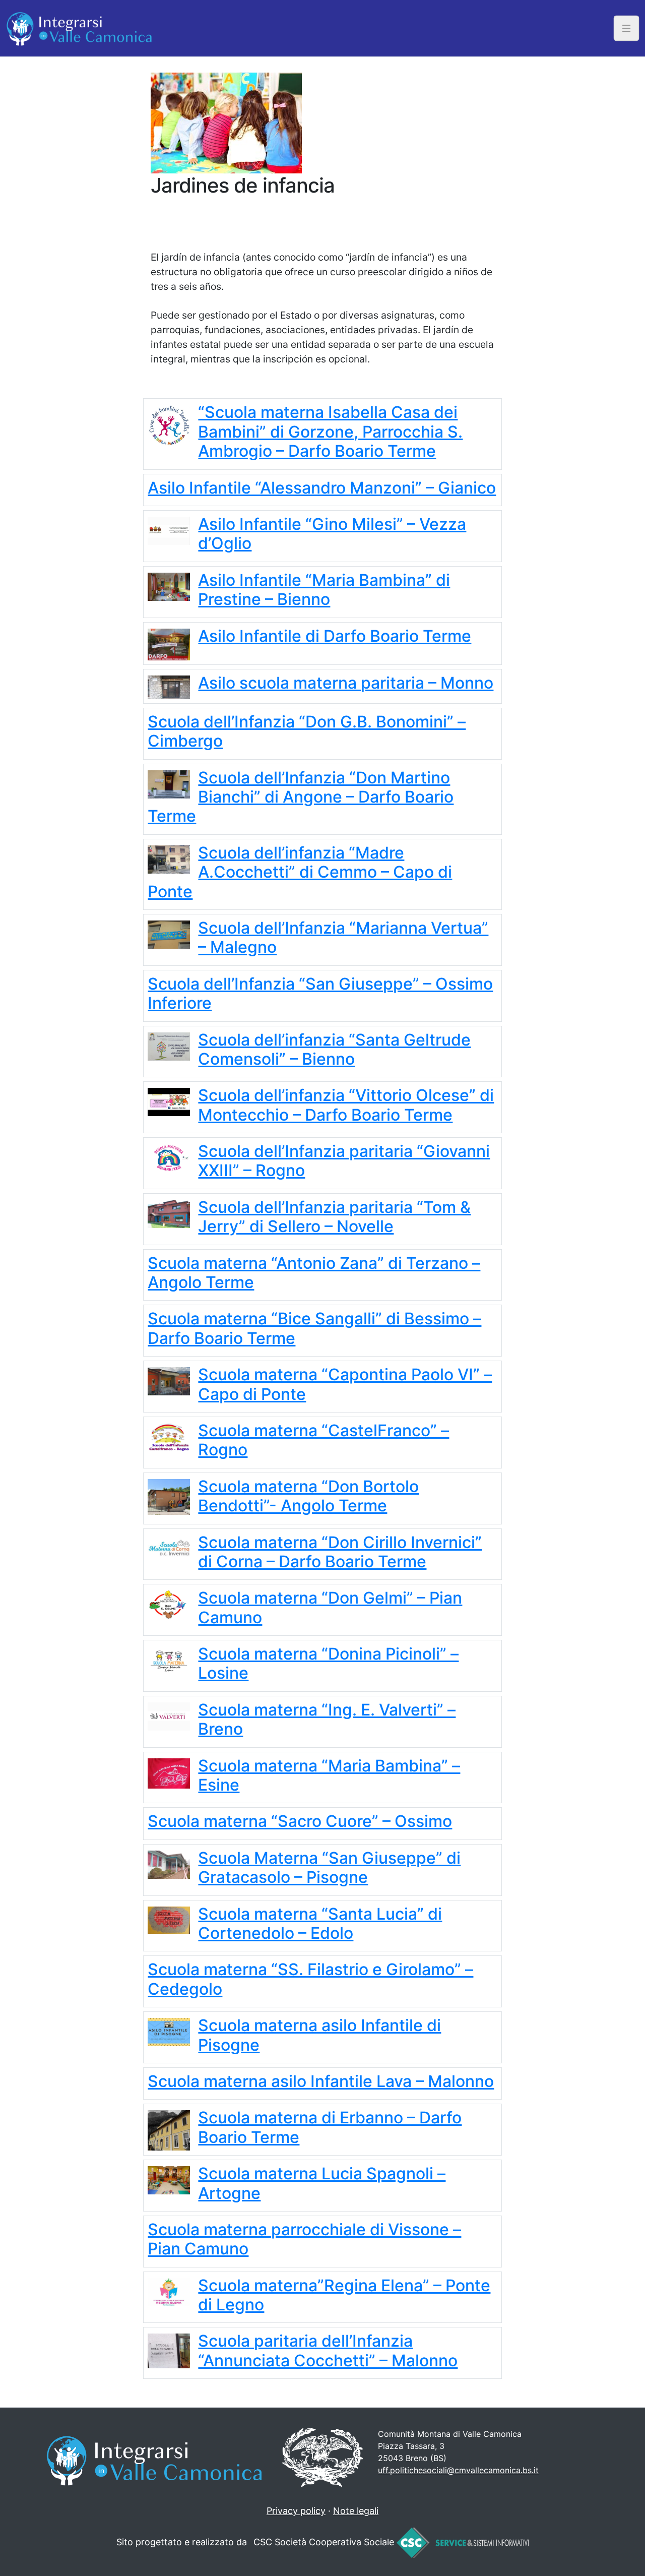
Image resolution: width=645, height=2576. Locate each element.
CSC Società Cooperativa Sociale (325, 2542)
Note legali (356, 2511)
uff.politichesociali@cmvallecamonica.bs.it (458, 2470)
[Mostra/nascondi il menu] (627, 28)
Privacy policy (296, 2511)
